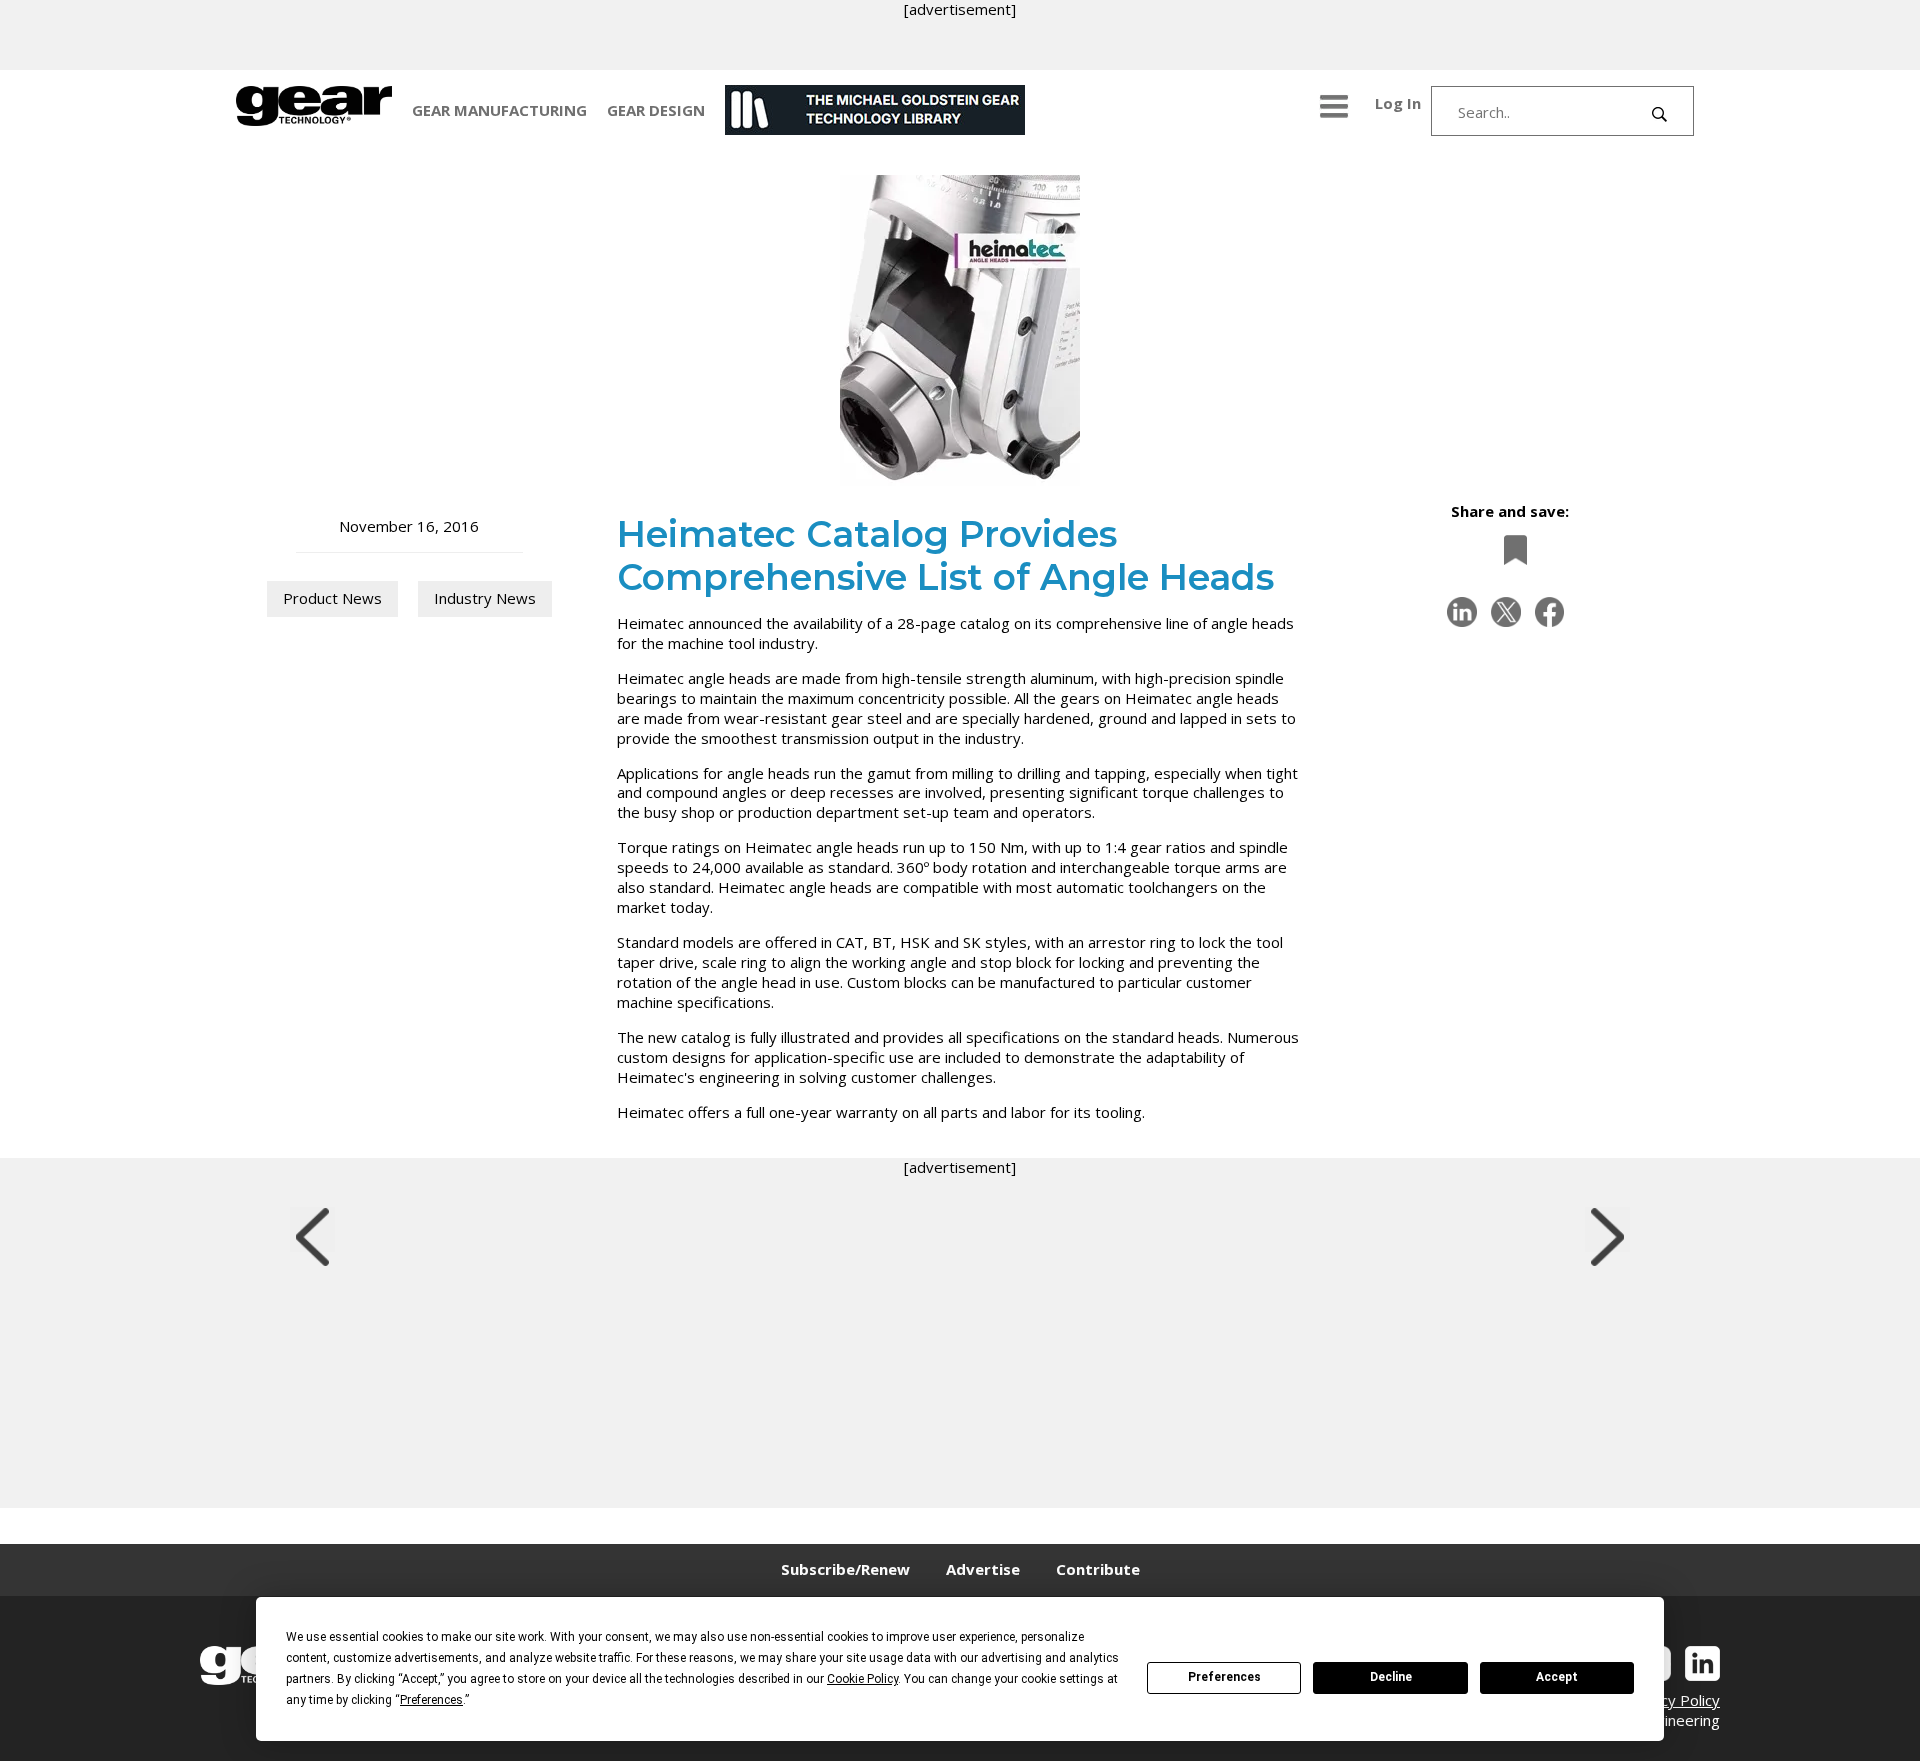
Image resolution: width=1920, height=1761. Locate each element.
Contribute (1098, 1569)
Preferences (1224, 1677)
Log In (1398, 103)
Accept (1557, 1677)
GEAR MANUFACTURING (499, 110)
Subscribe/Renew (845, 1569)
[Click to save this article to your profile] (1510, 549)
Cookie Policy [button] (862, 1679)
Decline (1391, 1677)
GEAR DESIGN (656, 110)
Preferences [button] (431, 1700)
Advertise (983, 1569)
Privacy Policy (1673, 1700)
